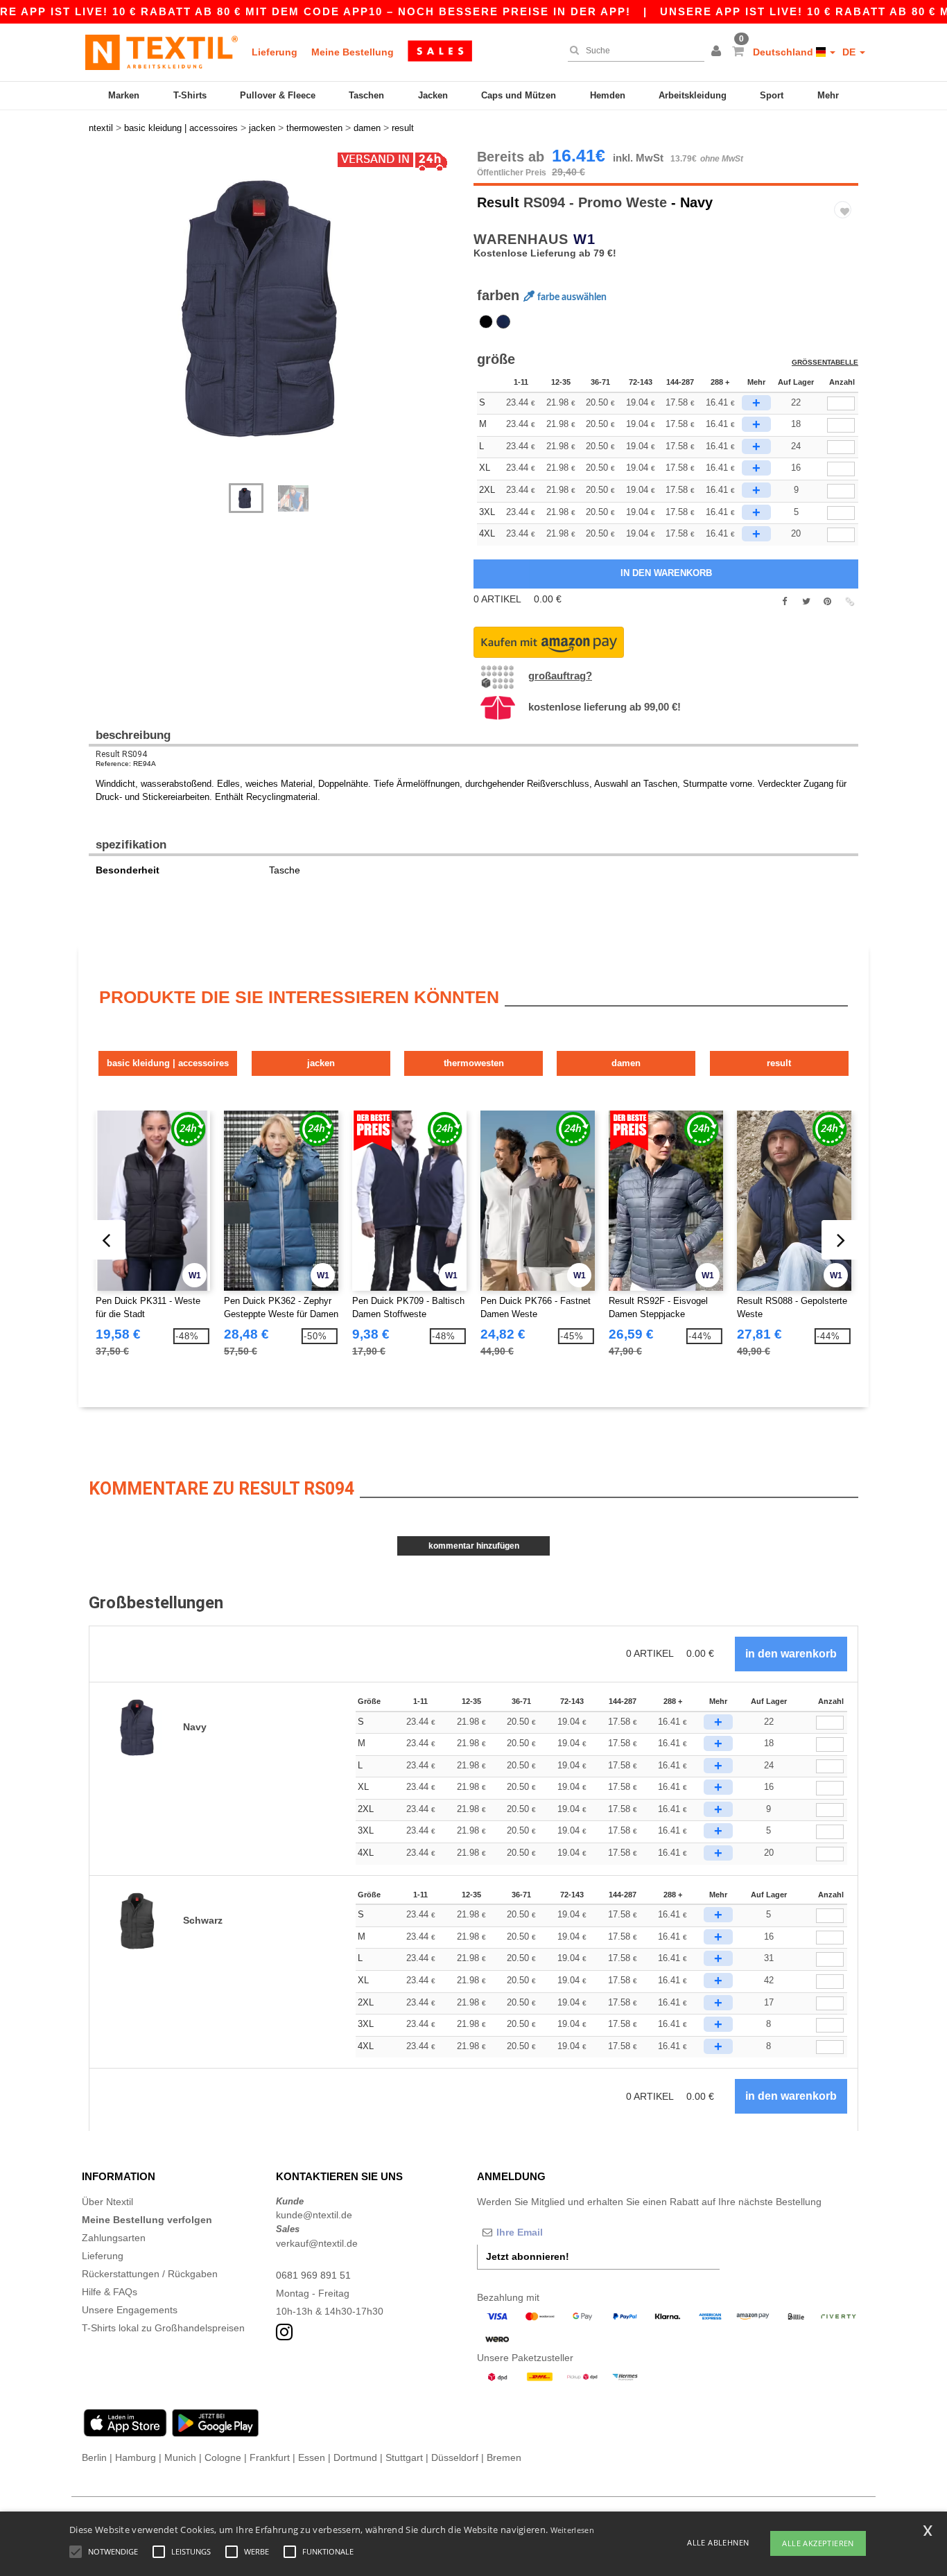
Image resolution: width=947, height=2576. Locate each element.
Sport (772, 95)
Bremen (504, 2457)
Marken (124, 95)
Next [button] (99, 323)
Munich (180, 2457)
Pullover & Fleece (278, 95)
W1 (584, 239)
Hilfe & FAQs (110, 2292)
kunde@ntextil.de (314, 2215)
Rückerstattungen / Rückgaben (150, 2274)
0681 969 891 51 (313, 2275)
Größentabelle (825, 362)
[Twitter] (806, 602)
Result (498, 202)
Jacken (433, 95)
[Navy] (503, 322)
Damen (626, 1063)
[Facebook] (784, 602)
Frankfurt (270, 2457)
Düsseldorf (455, 2457)
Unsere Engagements (130, 2310)
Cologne (223, 2457)
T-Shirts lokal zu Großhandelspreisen (163, 2328)
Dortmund (355, 2457)
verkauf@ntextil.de (317, 2243)
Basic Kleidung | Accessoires (168, 1063)
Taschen (366, 95)
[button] (718, 52)
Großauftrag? (560, 676)
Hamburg (136, 2457)
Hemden (608, 95)
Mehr (828, 95)
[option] (276, 308)
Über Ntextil (107, 2202)
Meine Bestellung (353, 52)
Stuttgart (404, 2457)
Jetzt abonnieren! (528, 2256)
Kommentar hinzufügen (474, 1546)
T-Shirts (190, 95)
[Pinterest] (827, 602)
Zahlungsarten (114, 2238)
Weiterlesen (572, 2530)
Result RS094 (121, 754)
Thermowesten (474, 1063)
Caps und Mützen (519, 95)
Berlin (94, 2457)
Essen (312, 2457)
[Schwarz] (486, 322)
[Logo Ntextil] (162, 52)
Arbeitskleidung (693, 95)
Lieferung (275, 52)
